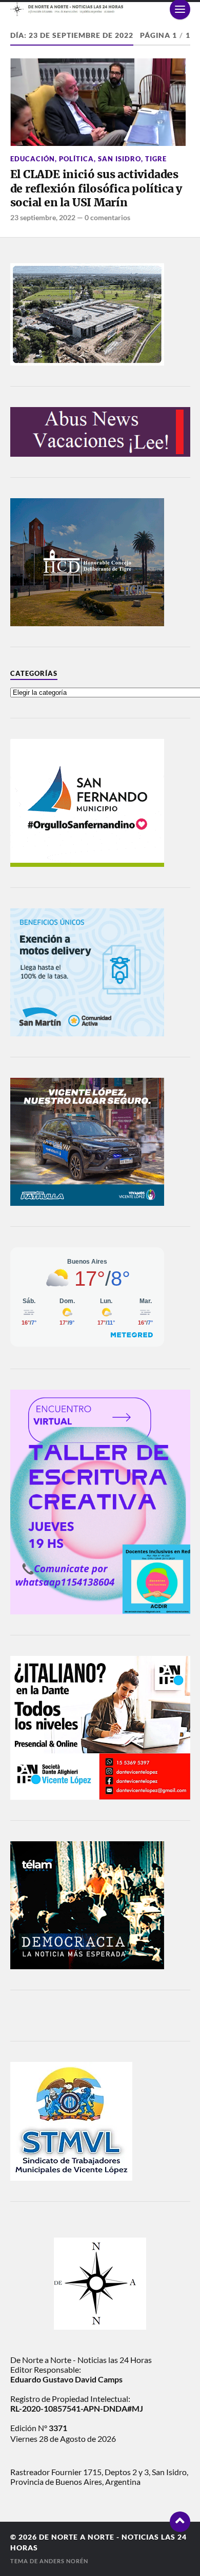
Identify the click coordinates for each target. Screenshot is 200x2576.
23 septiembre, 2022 (43, 217)
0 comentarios (107, 217)
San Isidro (119, 159)
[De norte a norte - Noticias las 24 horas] (100, 9)
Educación (33, 159)
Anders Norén (64, 2561)
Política (76, 159)
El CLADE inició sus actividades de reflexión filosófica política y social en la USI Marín (96, 188)
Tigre (156, 159)
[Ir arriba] (180, 2522)
